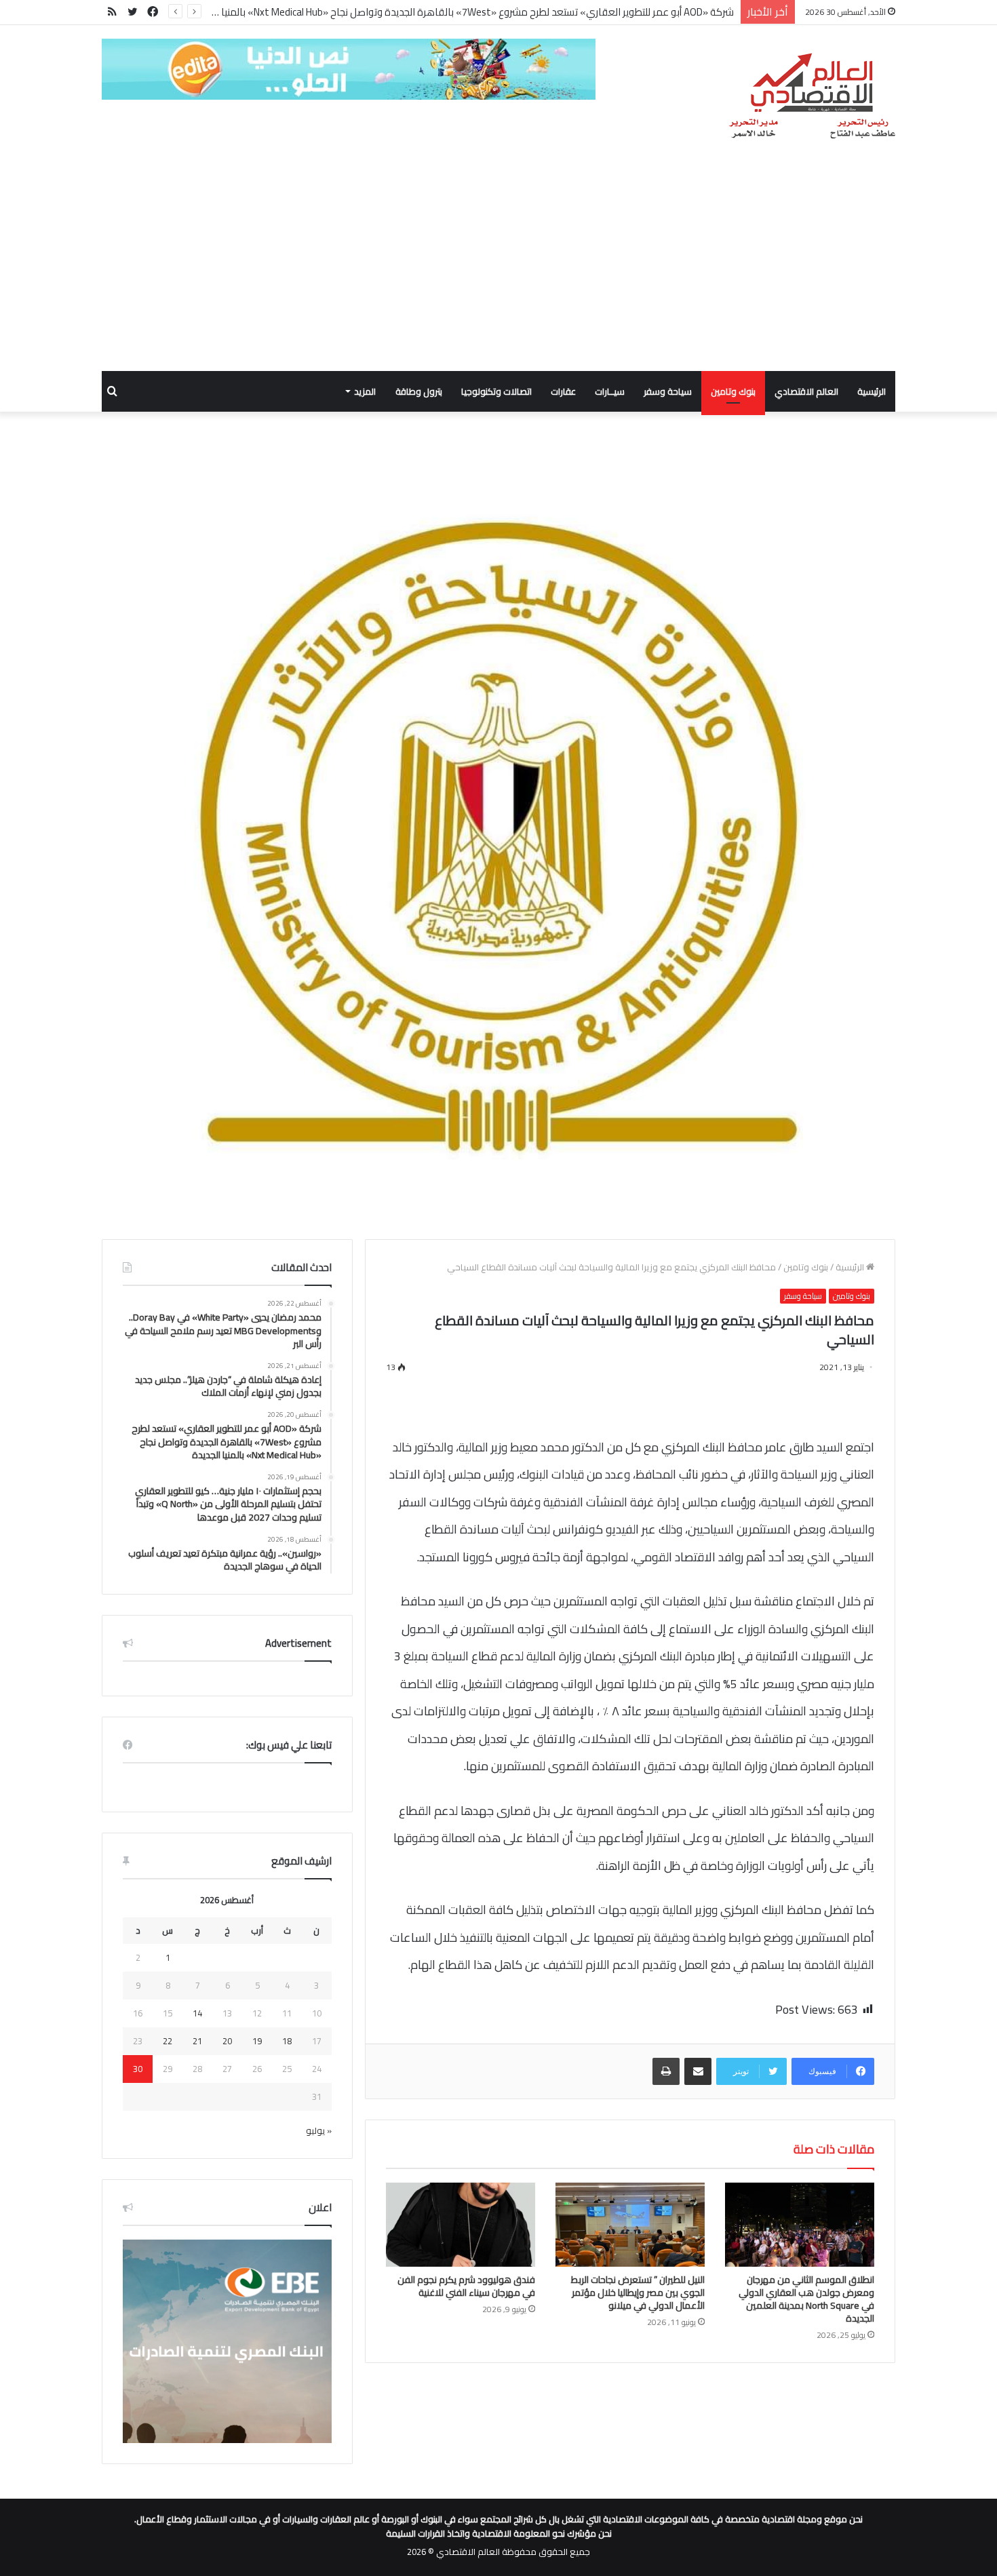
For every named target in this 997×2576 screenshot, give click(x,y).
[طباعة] (666, 2071)
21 (197, 2041)
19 (257, 2041)
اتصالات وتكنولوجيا (496, 391)
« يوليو (319, 2130)
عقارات (563, 391)
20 (227, 2041)
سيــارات (610, 391)
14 (197, 2013)
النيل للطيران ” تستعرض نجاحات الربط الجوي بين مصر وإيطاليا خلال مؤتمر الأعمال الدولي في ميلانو (638, 2292)
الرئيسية (872, 391)
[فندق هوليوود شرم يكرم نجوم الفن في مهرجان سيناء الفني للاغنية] (461, 2225)
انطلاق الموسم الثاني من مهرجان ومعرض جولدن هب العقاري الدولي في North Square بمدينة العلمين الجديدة (806, 2299)
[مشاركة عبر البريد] (698, 2071)
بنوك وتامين (733, 391)
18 (287, 2041)
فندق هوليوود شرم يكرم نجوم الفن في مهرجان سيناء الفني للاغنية (466, 2286)
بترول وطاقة (419, 391)
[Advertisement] (498, 269)
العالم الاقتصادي (806, 391)
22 (168, 2041)
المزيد (365, 391)
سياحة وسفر (668, 391)
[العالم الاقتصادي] (812, 96)
